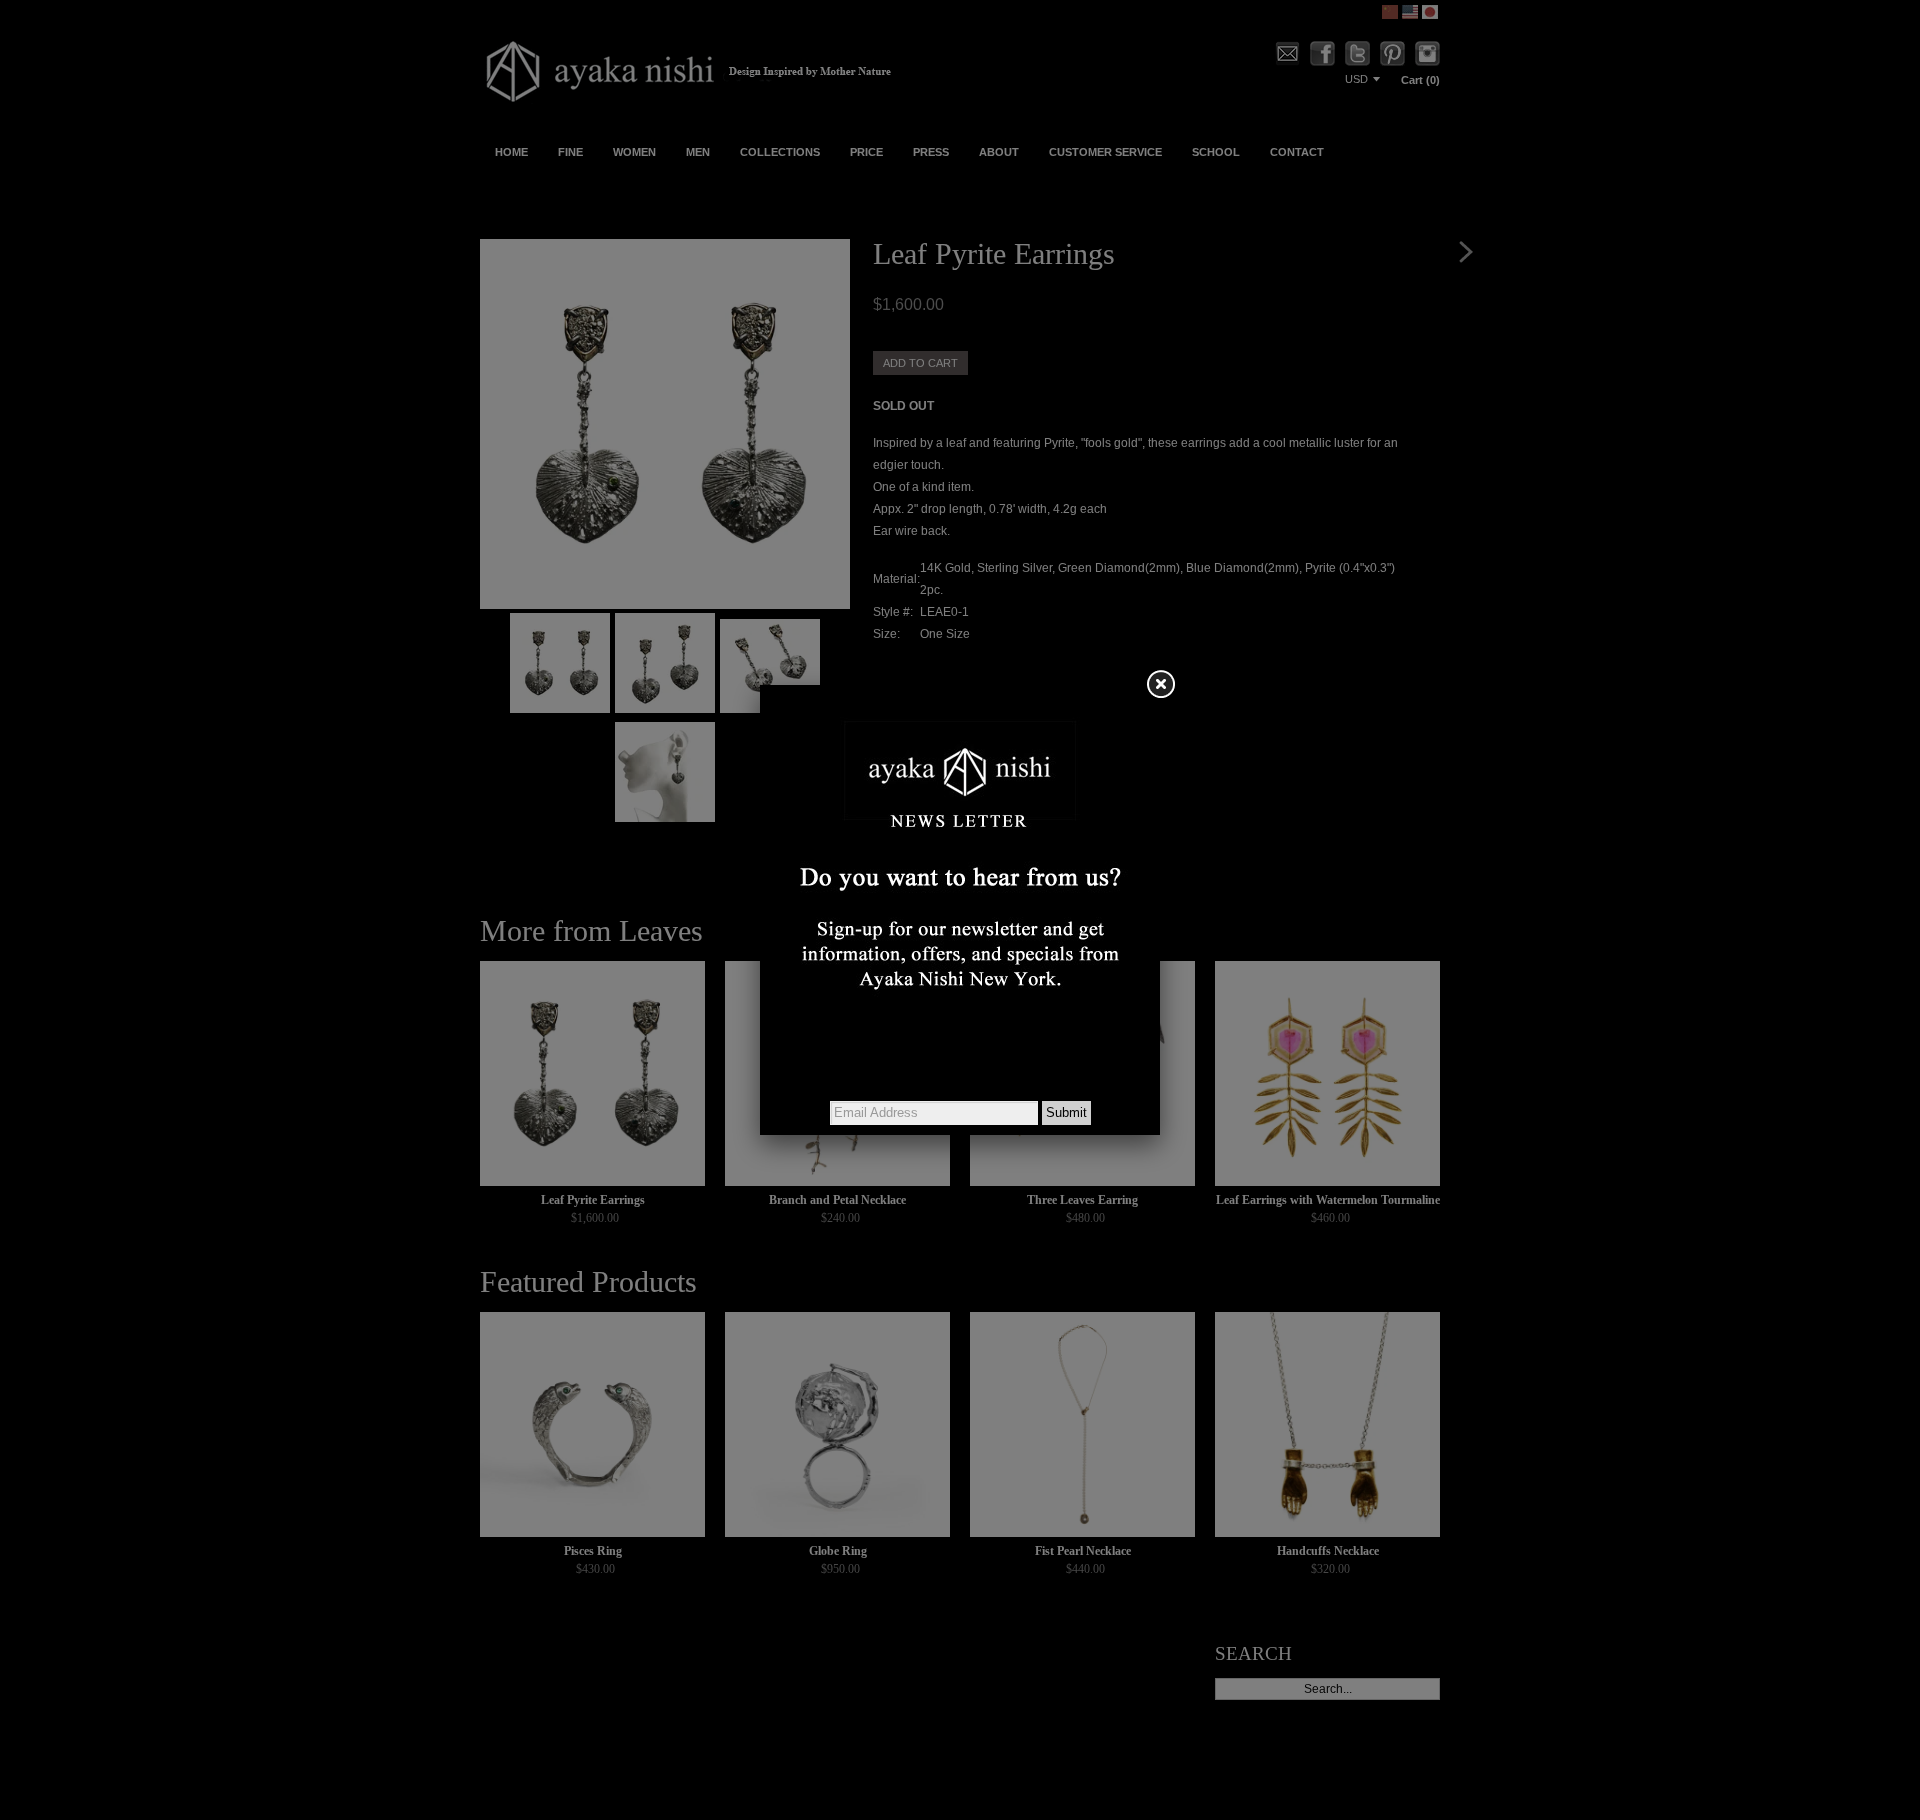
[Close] (1160, 685)
